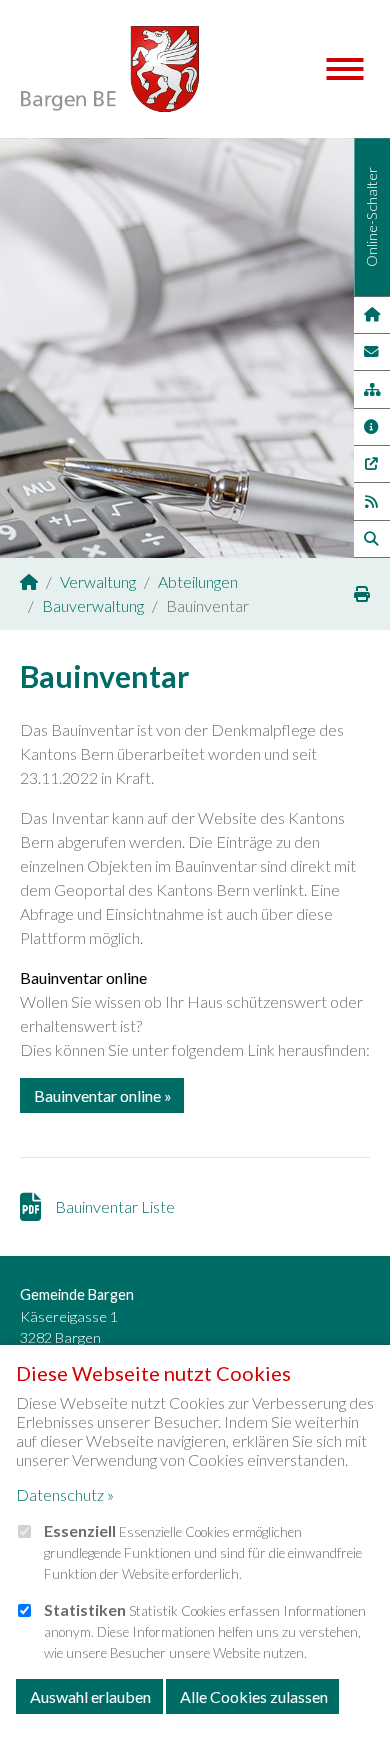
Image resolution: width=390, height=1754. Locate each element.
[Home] (371, 315)
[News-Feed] (372, 501)
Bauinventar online (97, 1095)
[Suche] (372, 539)
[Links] (372, 464)
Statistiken (85, 1609)
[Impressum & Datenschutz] (372, 427)
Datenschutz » (65, 1494)
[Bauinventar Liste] (37, 1207)
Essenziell (80, 1530)
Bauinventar (104, 676)
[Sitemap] (371, 389)
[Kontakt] (372, 352)
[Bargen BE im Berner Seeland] (29, 581)
